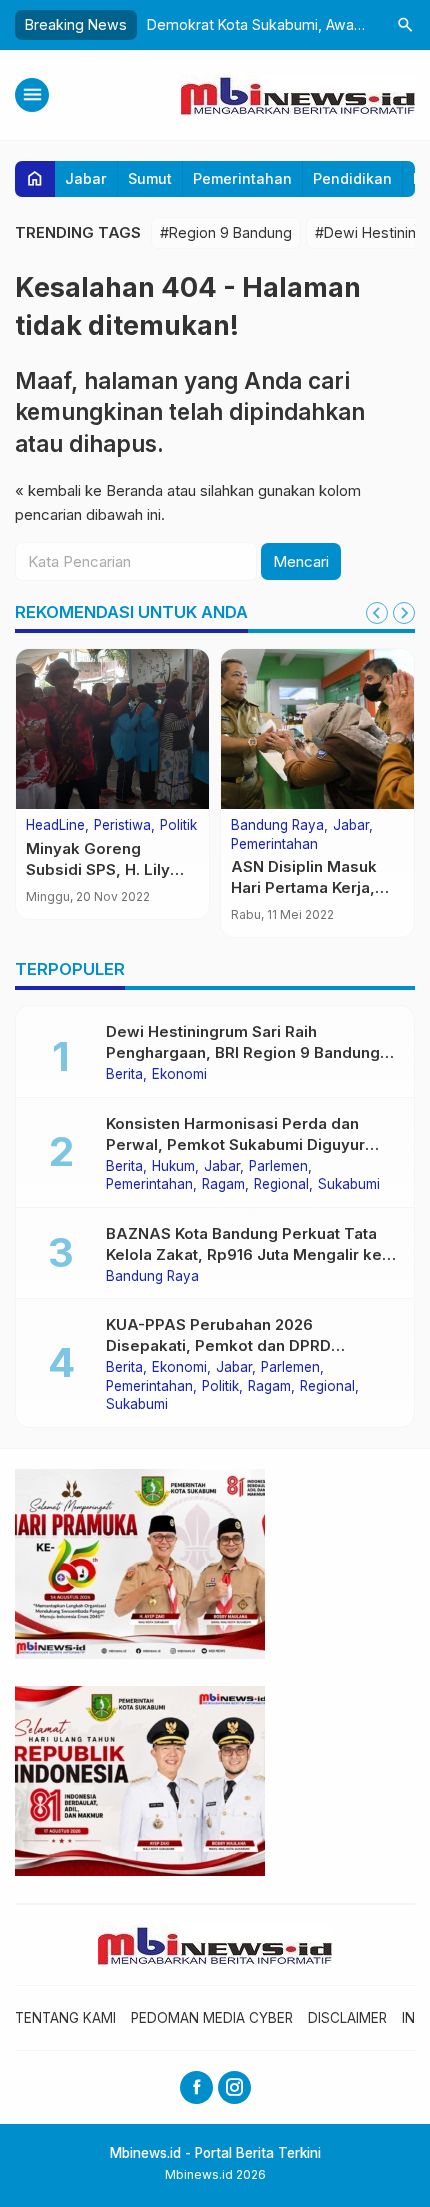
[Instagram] (234, 2087)
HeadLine (55, 826)
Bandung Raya (277, 826)
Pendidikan (352, 178)
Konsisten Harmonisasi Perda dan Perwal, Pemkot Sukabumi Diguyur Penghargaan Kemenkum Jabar (235, 1144)
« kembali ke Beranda (89, 490)
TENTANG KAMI (65, 2018)
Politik (178, 826)
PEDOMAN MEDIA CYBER (212, 2018)
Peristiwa (122, 826)
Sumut (150, 178)
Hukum (173, 1167)
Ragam (223, 1185)
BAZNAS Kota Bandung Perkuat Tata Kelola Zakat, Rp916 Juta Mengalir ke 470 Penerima (244, 1254)
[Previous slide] (377, 613)
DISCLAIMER (347, 2018)
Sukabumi (349, 1185)
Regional (281, 1185)
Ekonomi (179, 1075)
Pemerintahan (242, 178)
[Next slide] (404, 613)
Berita (124, 1075)
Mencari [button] (301, 561)
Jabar (86, 178)
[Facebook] (196, 2087)
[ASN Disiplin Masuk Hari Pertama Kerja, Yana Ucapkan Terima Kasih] (317, 729)
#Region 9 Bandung (226, 232)
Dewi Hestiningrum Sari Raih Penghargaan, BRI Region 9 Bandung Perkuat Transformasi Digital (243, 1052)
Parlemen (278, 1167)
